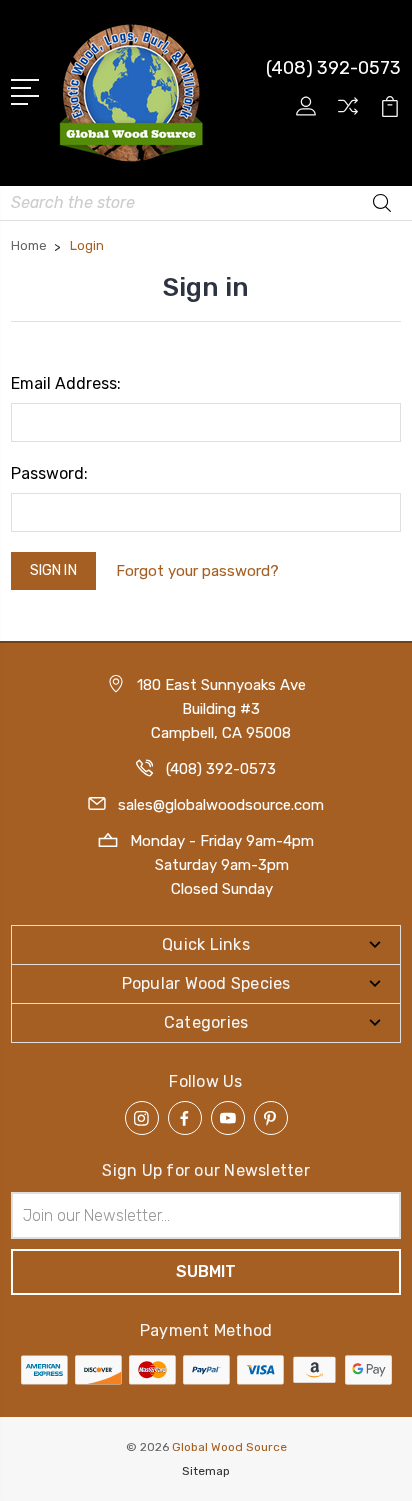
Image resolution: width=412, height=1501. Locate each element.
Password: (49, 473)
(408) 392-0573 (333, 68)
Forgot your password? (197, 571)
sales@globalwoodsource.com (221, 805)
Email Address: (66, 383)
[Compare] (348, 112)
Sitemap (206, 1471)
